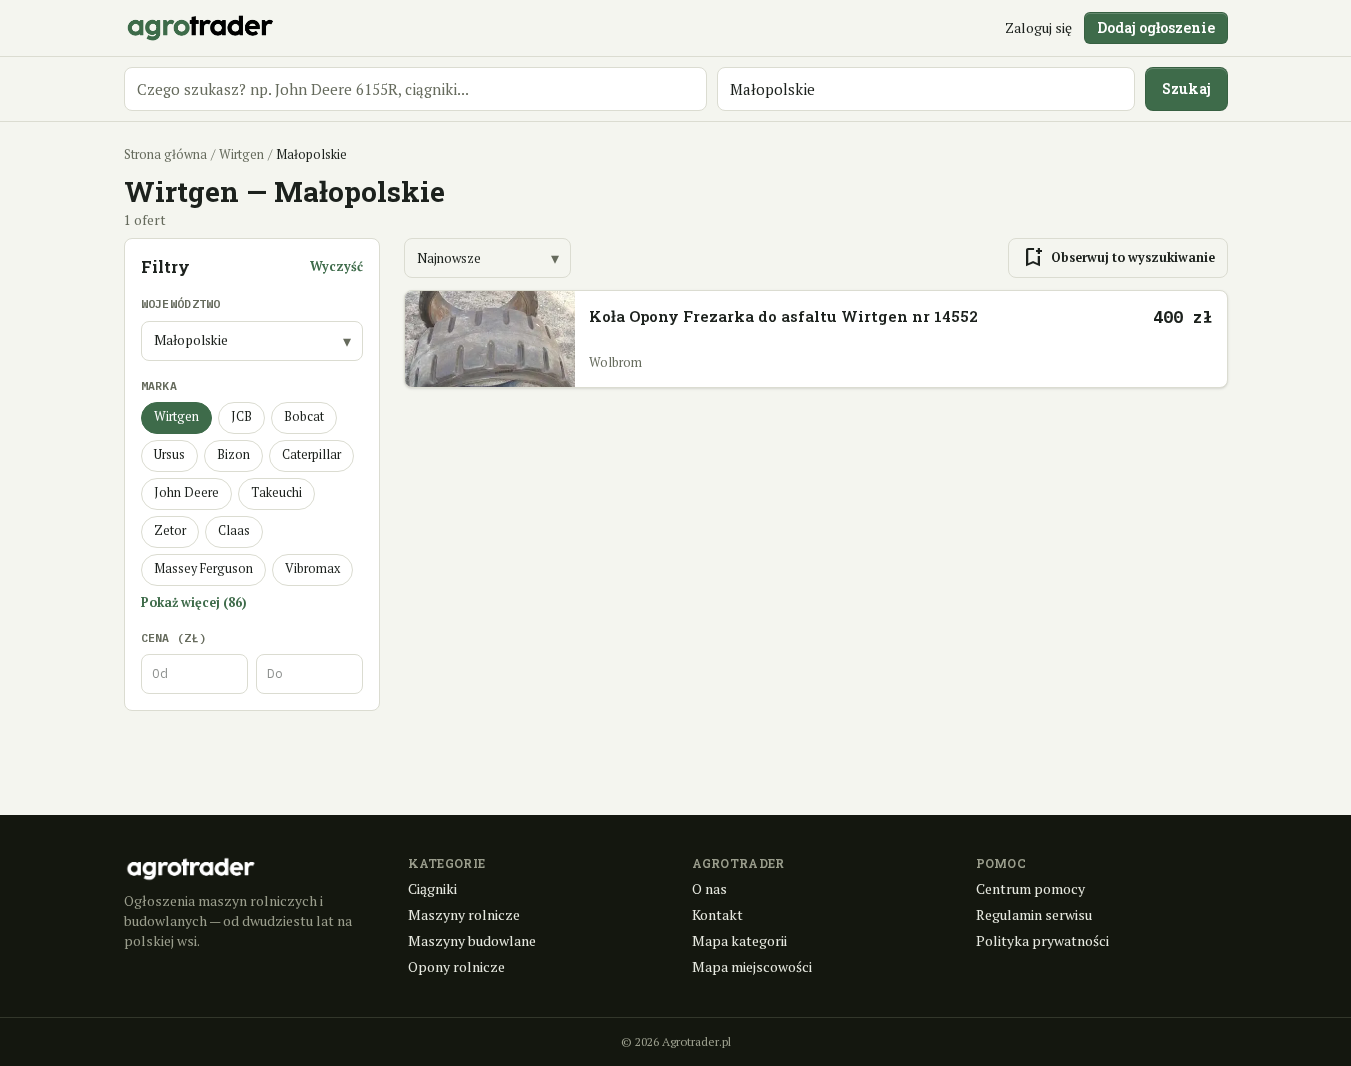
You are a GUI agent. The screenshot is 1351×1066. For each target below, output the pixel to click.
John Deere (186, 492)
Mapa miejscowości (752, 966)
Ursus (169, 454)
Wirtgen (241, 154)
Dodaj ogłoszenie (1156, 27)
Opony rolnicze (456, 966)
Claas (234, 530)
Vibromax (312, 568)
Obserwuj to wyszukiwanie (1118, 258)
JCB (241, 416)
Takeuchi (276, 492)
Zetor (170, 530)
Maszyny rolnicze (464, 914)
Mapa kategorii (739, 940)
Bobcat (304, 416)
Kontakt (717, 914)
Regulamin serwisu (1034, 914)
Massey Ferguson (203, 568)
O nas (709, 888)
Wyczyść (336, 266)
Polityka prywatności (1042, 940)
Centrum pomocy (1030, 888)
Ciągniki (432, 888)
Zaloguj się (1038, 27)
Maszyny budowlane (472, 940)
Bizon (233, 454)
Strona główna (165, 154)
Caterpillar (311, 454)
